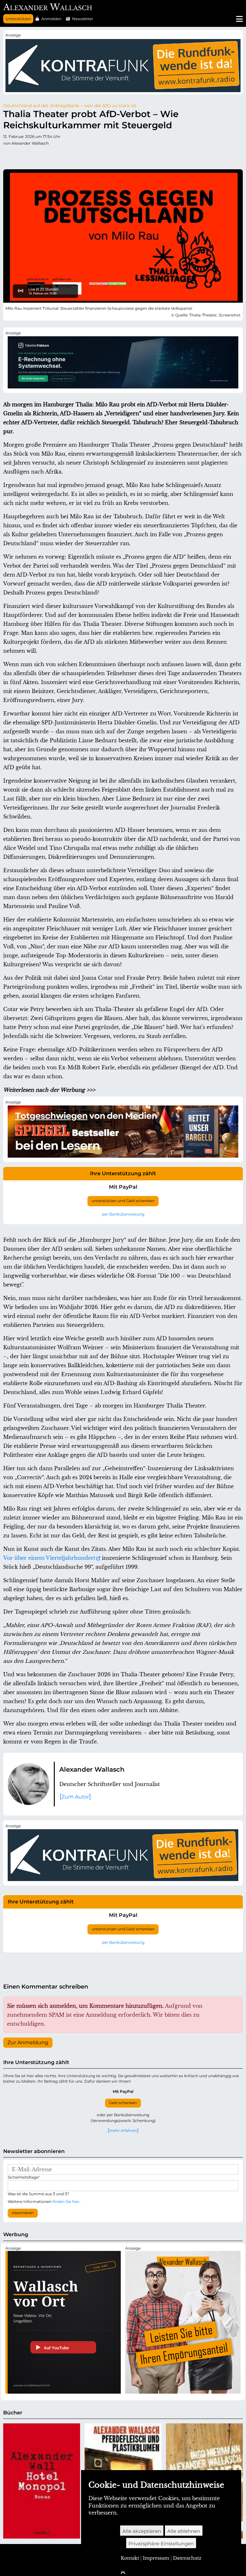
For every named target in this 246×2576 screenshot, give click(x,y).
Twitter (8, 156)
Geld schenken (123, 2103)
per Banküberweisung (123, 1214)
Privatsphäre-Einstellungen (161, 2544)
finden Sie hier (66, 2201)
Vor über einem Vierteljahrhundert (49, 1558)
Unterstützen (18, 19)
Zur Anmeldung (28, 2043)
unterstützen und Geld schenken (123, 1201)
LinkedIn (72, 156)
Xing (85, 156)
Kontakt (130, 2558)
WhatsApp (98, 156)
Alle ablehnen (184, 2531)
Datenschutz (187, 2558)
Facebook (21, 156)
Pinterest (60, 156)
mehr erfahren (123, 2130)
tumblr (47, 156)
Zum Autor (75, 1797)
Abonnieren (23, 2213)
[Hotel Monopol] (42, 2481)
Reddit (34, 156)
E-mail (111, 156)
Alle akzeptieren (142, 2531)
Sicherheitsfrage (24, 2177)
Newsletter (83, 19)
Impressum (156, 2558)
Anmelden (51, 19)
